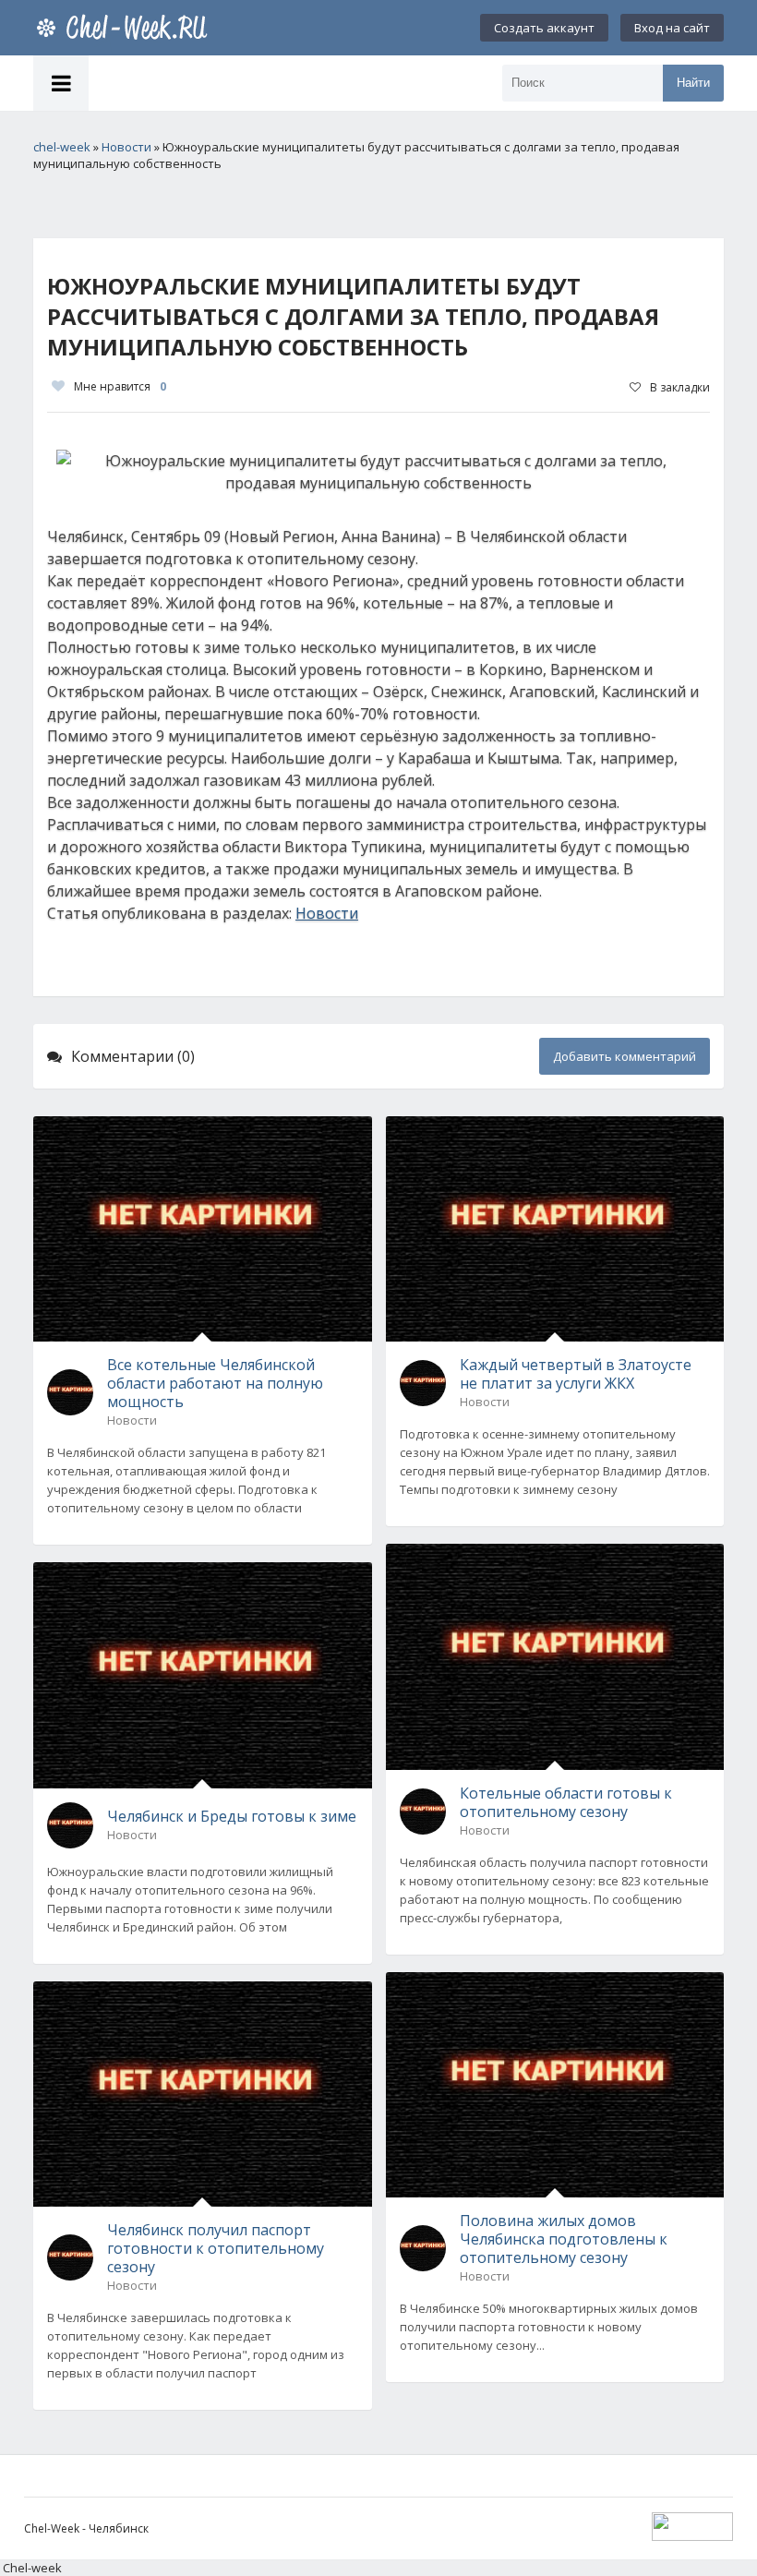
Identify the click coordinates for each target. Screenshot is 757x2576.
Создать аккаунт (544, 28)
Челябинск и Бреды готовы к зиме (232, 1816)
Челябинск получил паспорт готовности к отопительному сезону (216, 2248)
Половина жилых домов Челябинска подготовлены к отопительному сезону (564, 2239)
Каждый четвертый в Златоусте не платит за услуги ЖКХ (576, 1374)
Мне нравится (120, 386)
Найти (693, 83)
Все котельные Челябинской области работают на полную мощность (215, 1383)
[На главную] (126, 28)
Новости (327, 913)
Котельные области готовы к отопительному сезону (566, 1802)
